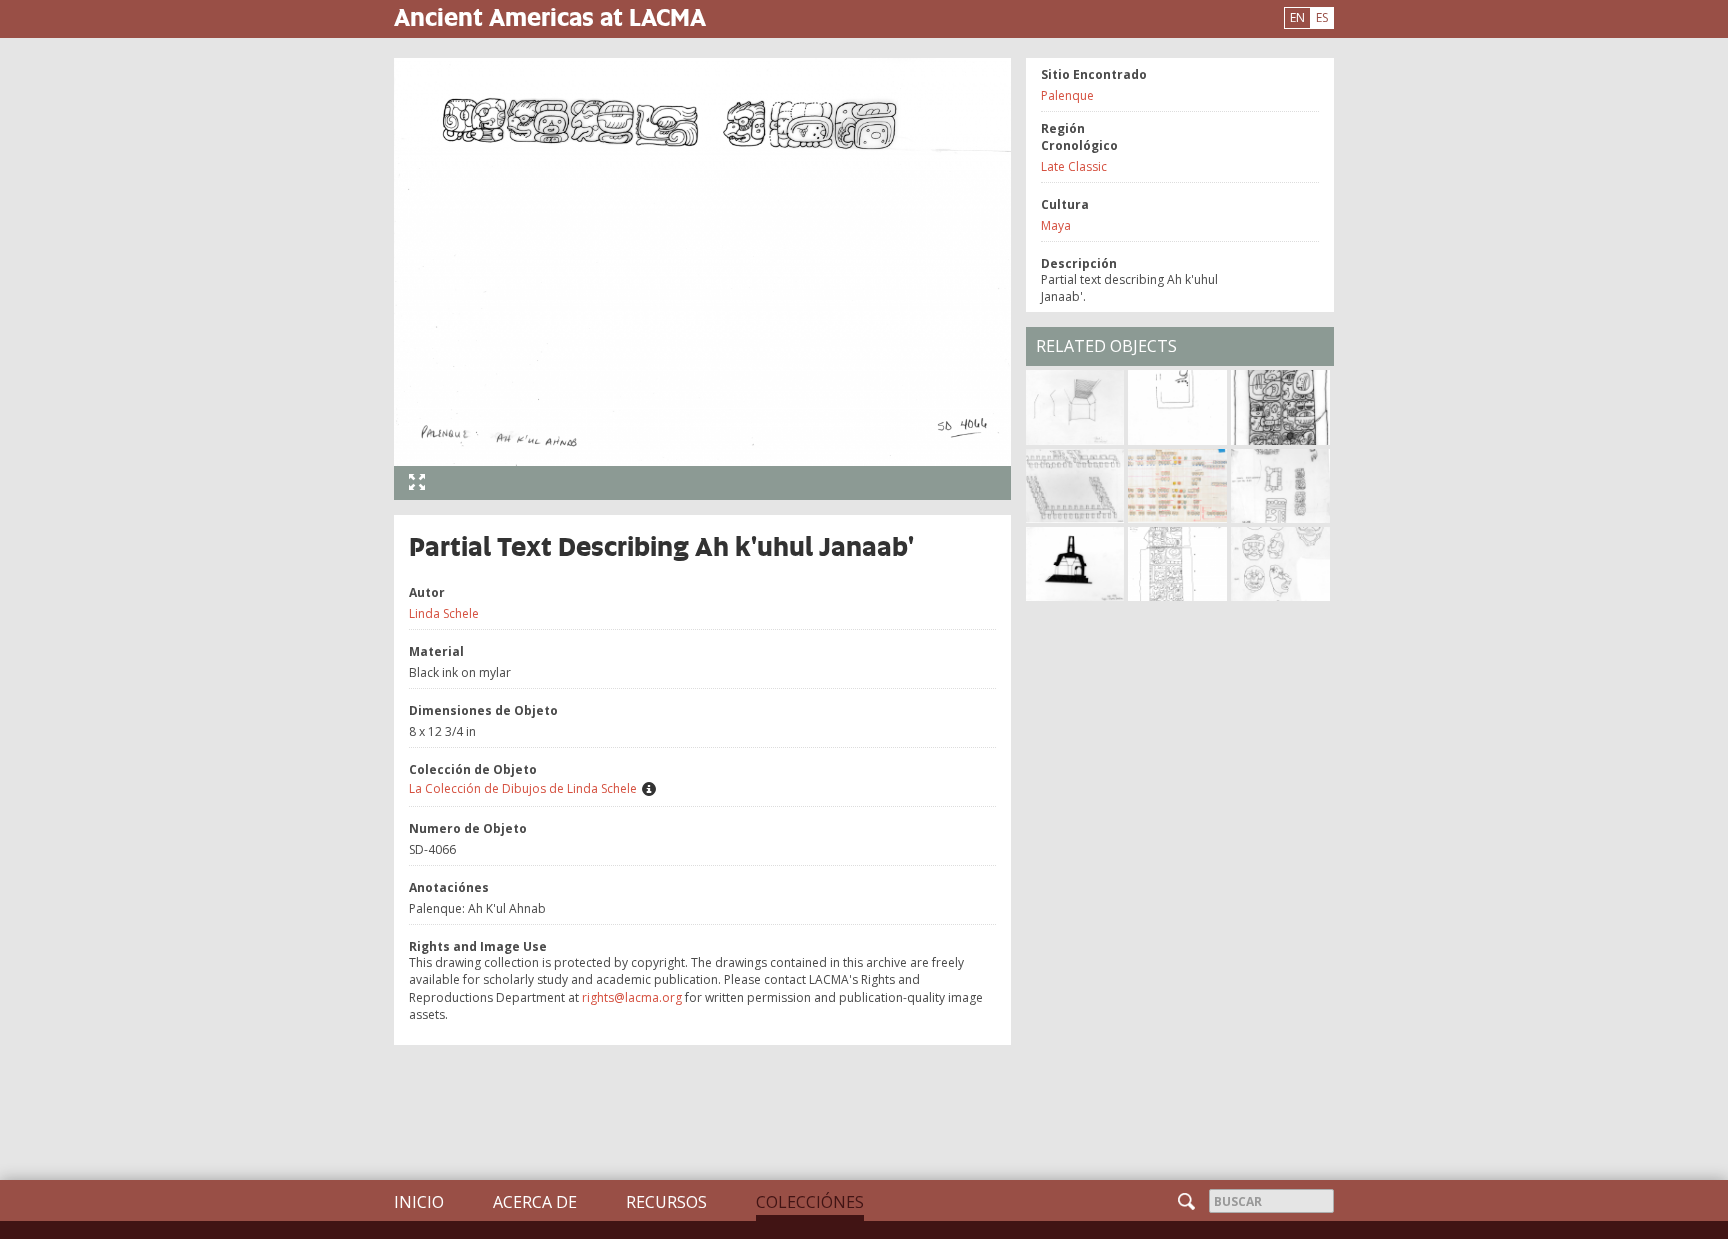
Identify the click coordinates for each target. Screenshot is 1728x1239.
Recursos (666, 1202)
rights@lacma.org (632, 997)
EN (1297, 17)
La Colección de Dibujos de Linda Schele (523, 788)
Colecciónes (810, 1202)
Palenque (1067, 95)
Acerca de (535, 1202)
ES (1322, 17)
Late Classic (1074, 166)
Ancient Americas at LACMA (550, 16)
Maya (1056, 225)
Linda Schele (444, 613)
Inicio (419, 1202)
